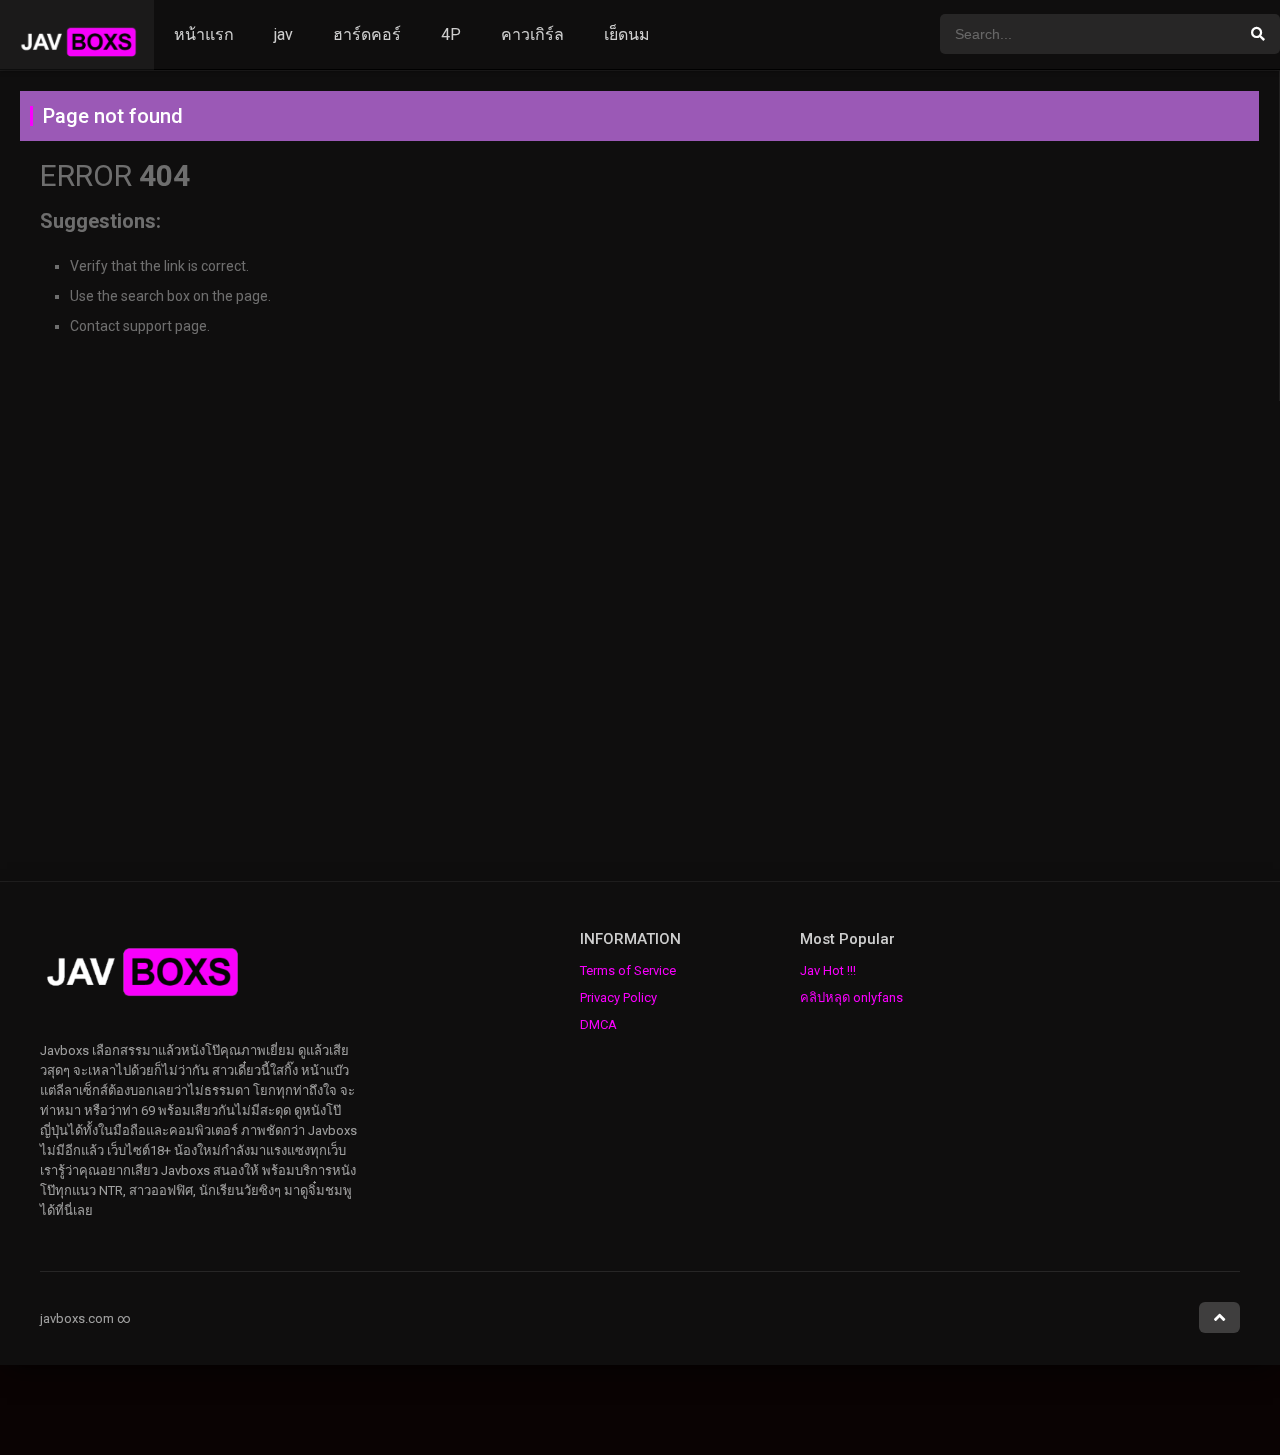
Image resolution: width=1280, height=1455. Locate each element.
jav (283, 34)
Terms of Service (628, 970)
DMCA (598, 1024)
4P (451, 34)
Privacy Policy (618, 997)
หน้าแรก (204, 34)
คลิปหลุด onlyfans (851, 997)
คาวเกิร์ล (532, 34)
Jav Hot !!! (828, 970)
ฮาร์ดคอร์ (367, 34)
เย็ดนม (627, 34)
